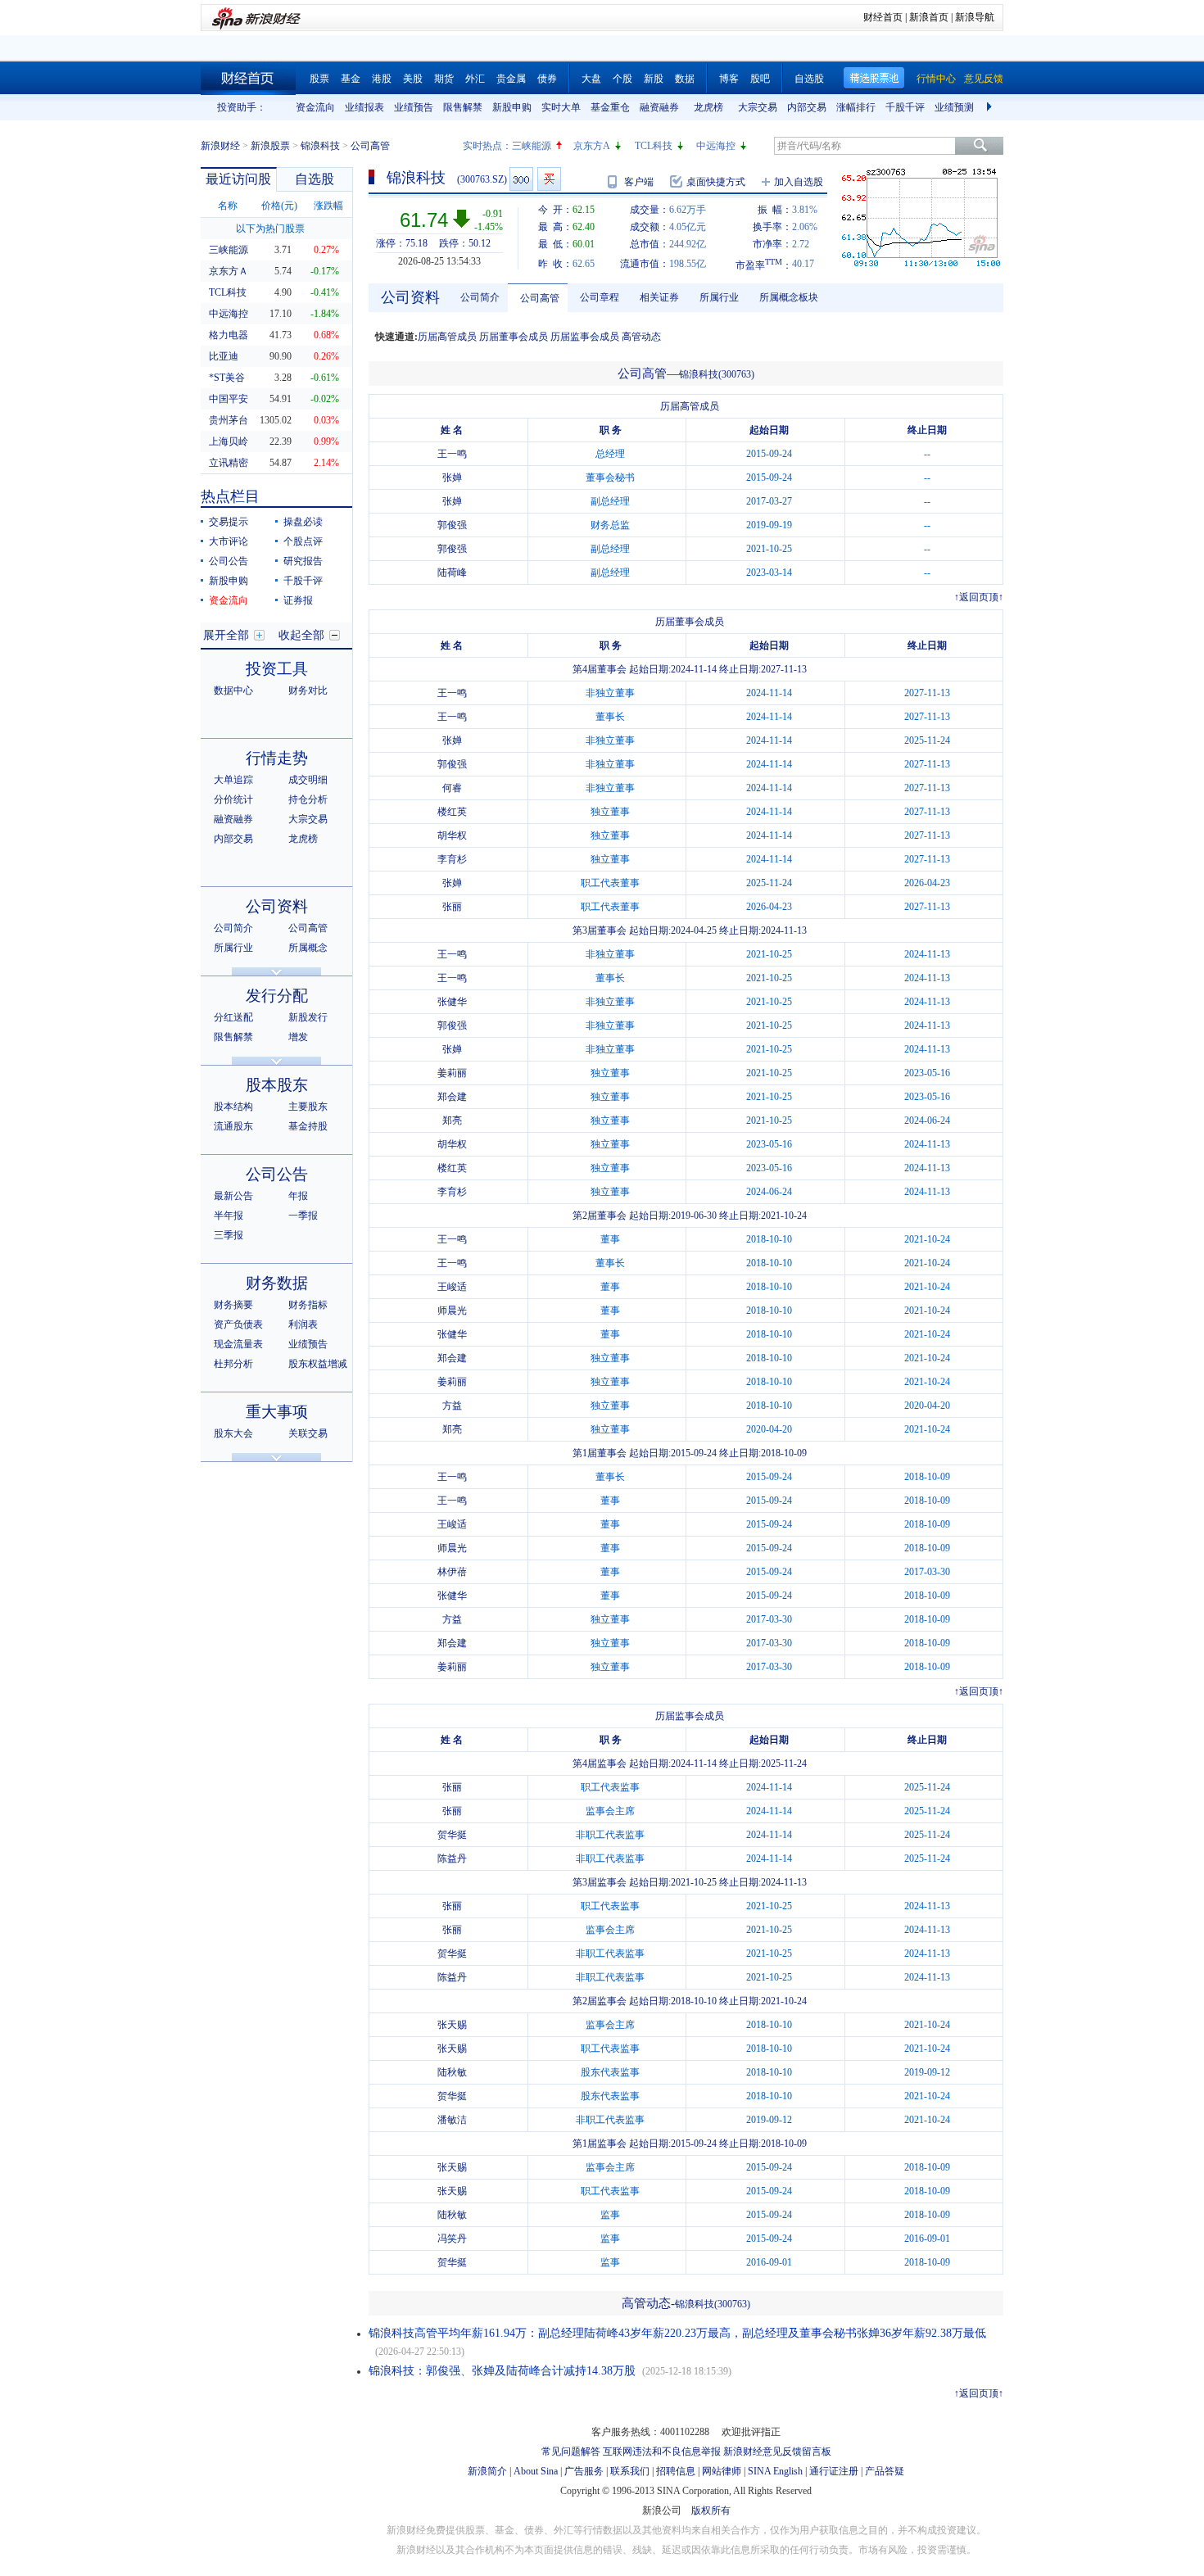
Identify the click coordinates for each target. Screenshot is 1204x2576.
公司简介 (233, 928)
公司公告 (229, 561)
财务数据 (277, 1283)
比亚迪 (224, 356)
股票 (319, 79)
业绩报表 (364, 107)
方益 (452, 1406)
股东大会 (233, 1433)
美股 (413, 79)
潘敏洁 (452, 2120)
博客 (729, 79)
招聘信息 (676, 2471)
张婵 (452, 478)
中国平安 (229, 399)
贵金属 (511, 79)
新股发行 (308, 1017)
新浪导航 (975, 17)
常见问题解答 (571, 2452)
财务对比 (308, 690)
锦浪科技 (320, 146)
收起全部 (301, 635)
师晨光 (452, 1311)
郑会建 (452, 1097)
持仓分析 (308, 799)
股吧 (760, 79)
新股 (654, 79)
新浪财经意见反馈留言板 (777, 2452)
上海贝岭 (229, 441)
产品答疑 (885, 2471)
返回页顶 (979, 597)
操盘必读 (303, 522)
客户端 (639, 182)
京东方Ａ (229, 271)
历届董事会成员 (514, 337)
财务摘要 (233, 1305)
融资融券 (659, 107)
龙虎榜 (708, 107)
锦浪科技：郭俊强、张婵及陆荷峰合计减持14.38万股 (502, 2371)
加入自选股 (799, 182)
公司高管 (308, 928)
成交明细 (308, 780)
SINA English (775, 2471)
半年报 (229, 1216)
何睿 (452, 788)
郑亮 (452, 1120)
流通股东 (233, 1126)
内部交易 (807, 107)
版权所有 (711, 2510)
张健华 (452, 1002)
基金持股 (308, 1126)
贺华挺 (452, 1835)
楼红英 (452, 812)
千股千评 (905, 107)
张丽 (452, 907)
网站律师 (722, 2471)
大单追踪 (233, 780)
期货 (444, 79)
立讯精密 (229, 463)
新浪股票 (270, 146)
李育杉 (452, 859)
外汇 (475, 79)
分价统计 (233, 799)
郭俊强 (452, 525)
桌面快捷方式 (716, 182)
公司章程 (600, 297)
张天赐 (452, 2025)
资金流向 (315, 107)
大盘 (591, 79)
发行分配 (277, 996)
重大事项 (277, 1412)
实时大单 (561, 107)
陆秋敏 (452, 2072)
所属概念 (308, 948)
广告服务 (584, 2471)
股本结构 (233, 1107)
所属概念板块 (789, 297)
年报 (298, 1196)
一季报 (303, 1216)
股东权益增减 (318, 1364)
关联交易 (308, 1433)
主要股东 (308, 1107)
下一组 (991, 107)
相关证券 (659, 297)
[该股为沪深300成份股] (521, 179)
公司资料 (277, 906)
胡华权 (452, 835)
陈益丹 (452, 1858)
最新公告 (233, 1196)
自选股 (809, 79)
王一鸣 (452, 454)
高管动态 (641, 337)
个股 (622, 79)
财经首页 (883, 17)
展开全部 (226, 635)
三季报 (229, 1235)
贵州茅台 (229, 420)
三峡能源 (532, 146)
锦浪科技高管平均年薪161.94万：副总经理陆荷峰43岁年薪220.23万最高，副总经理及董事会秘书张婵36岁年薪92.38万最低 (677, 2333)
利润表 (303, 1324)
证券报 (298, 600)
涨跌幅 (328, 206)
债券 (547, 79)
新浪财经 (220, 146)
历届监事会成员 (585, 337)
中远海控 (716, 146)
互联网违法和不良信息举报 (662, 2452)
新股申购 (512, 107)
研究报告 (303, 561)
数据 (685, 79)
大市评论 (229, 541)
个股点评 (303, 541)
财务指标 (308, 1305)
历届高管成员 (447, 337)
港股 (382, 79)
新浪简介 (487, 2471)
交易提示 (229, 522)
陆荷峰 (452, 573)
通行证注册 (834, 2471)
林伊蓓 (452, 1572)
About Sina (536, 2471)
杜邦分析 (233, 1364)
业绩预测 (954, 107)
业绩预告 (414, 107)
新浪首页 (929, 17)
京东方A (592, 146)
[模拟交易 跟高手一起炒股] (549, 179)
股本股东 (277, 1085)
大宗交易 (758, 107)
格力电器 (229, 335)
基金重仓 (610, 107)
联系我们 (630, 2471)
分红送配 (233, 1017)
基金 (351, 79)
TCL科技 (654, 146)
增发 (298, 1037)
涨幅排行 (856, 107)
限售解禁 (463, 107)
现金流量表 (238, 1344)
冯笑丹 (452, 2239)
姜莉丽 (452, 1073)
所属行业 (233, 948)
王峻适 (452, 1287)
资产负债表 (238, 1324)
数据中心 (233, 690)
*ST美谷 (227, 378)
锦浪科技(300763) (717, 374)
